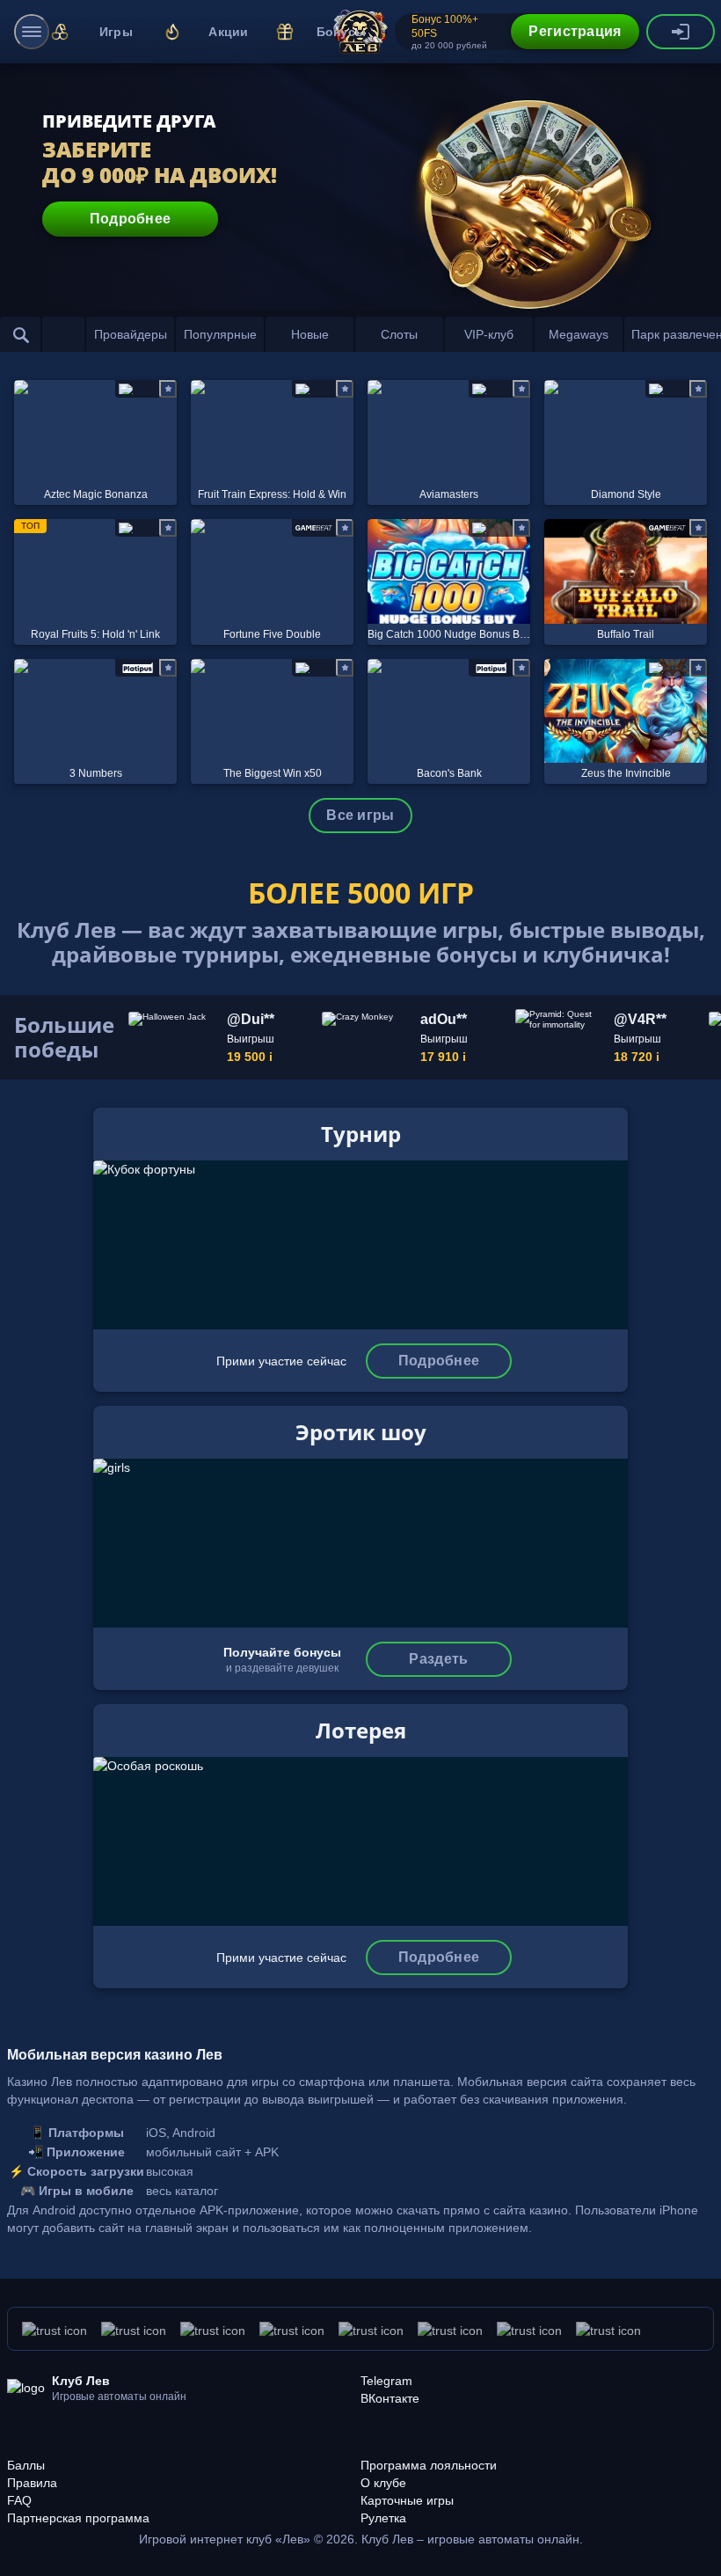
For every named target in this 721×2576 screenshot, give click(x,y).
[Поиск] (21, 334)
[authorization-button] (681, 32)
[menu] (32, 32)
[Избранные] (63, 334)
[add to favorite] (168, 389)
